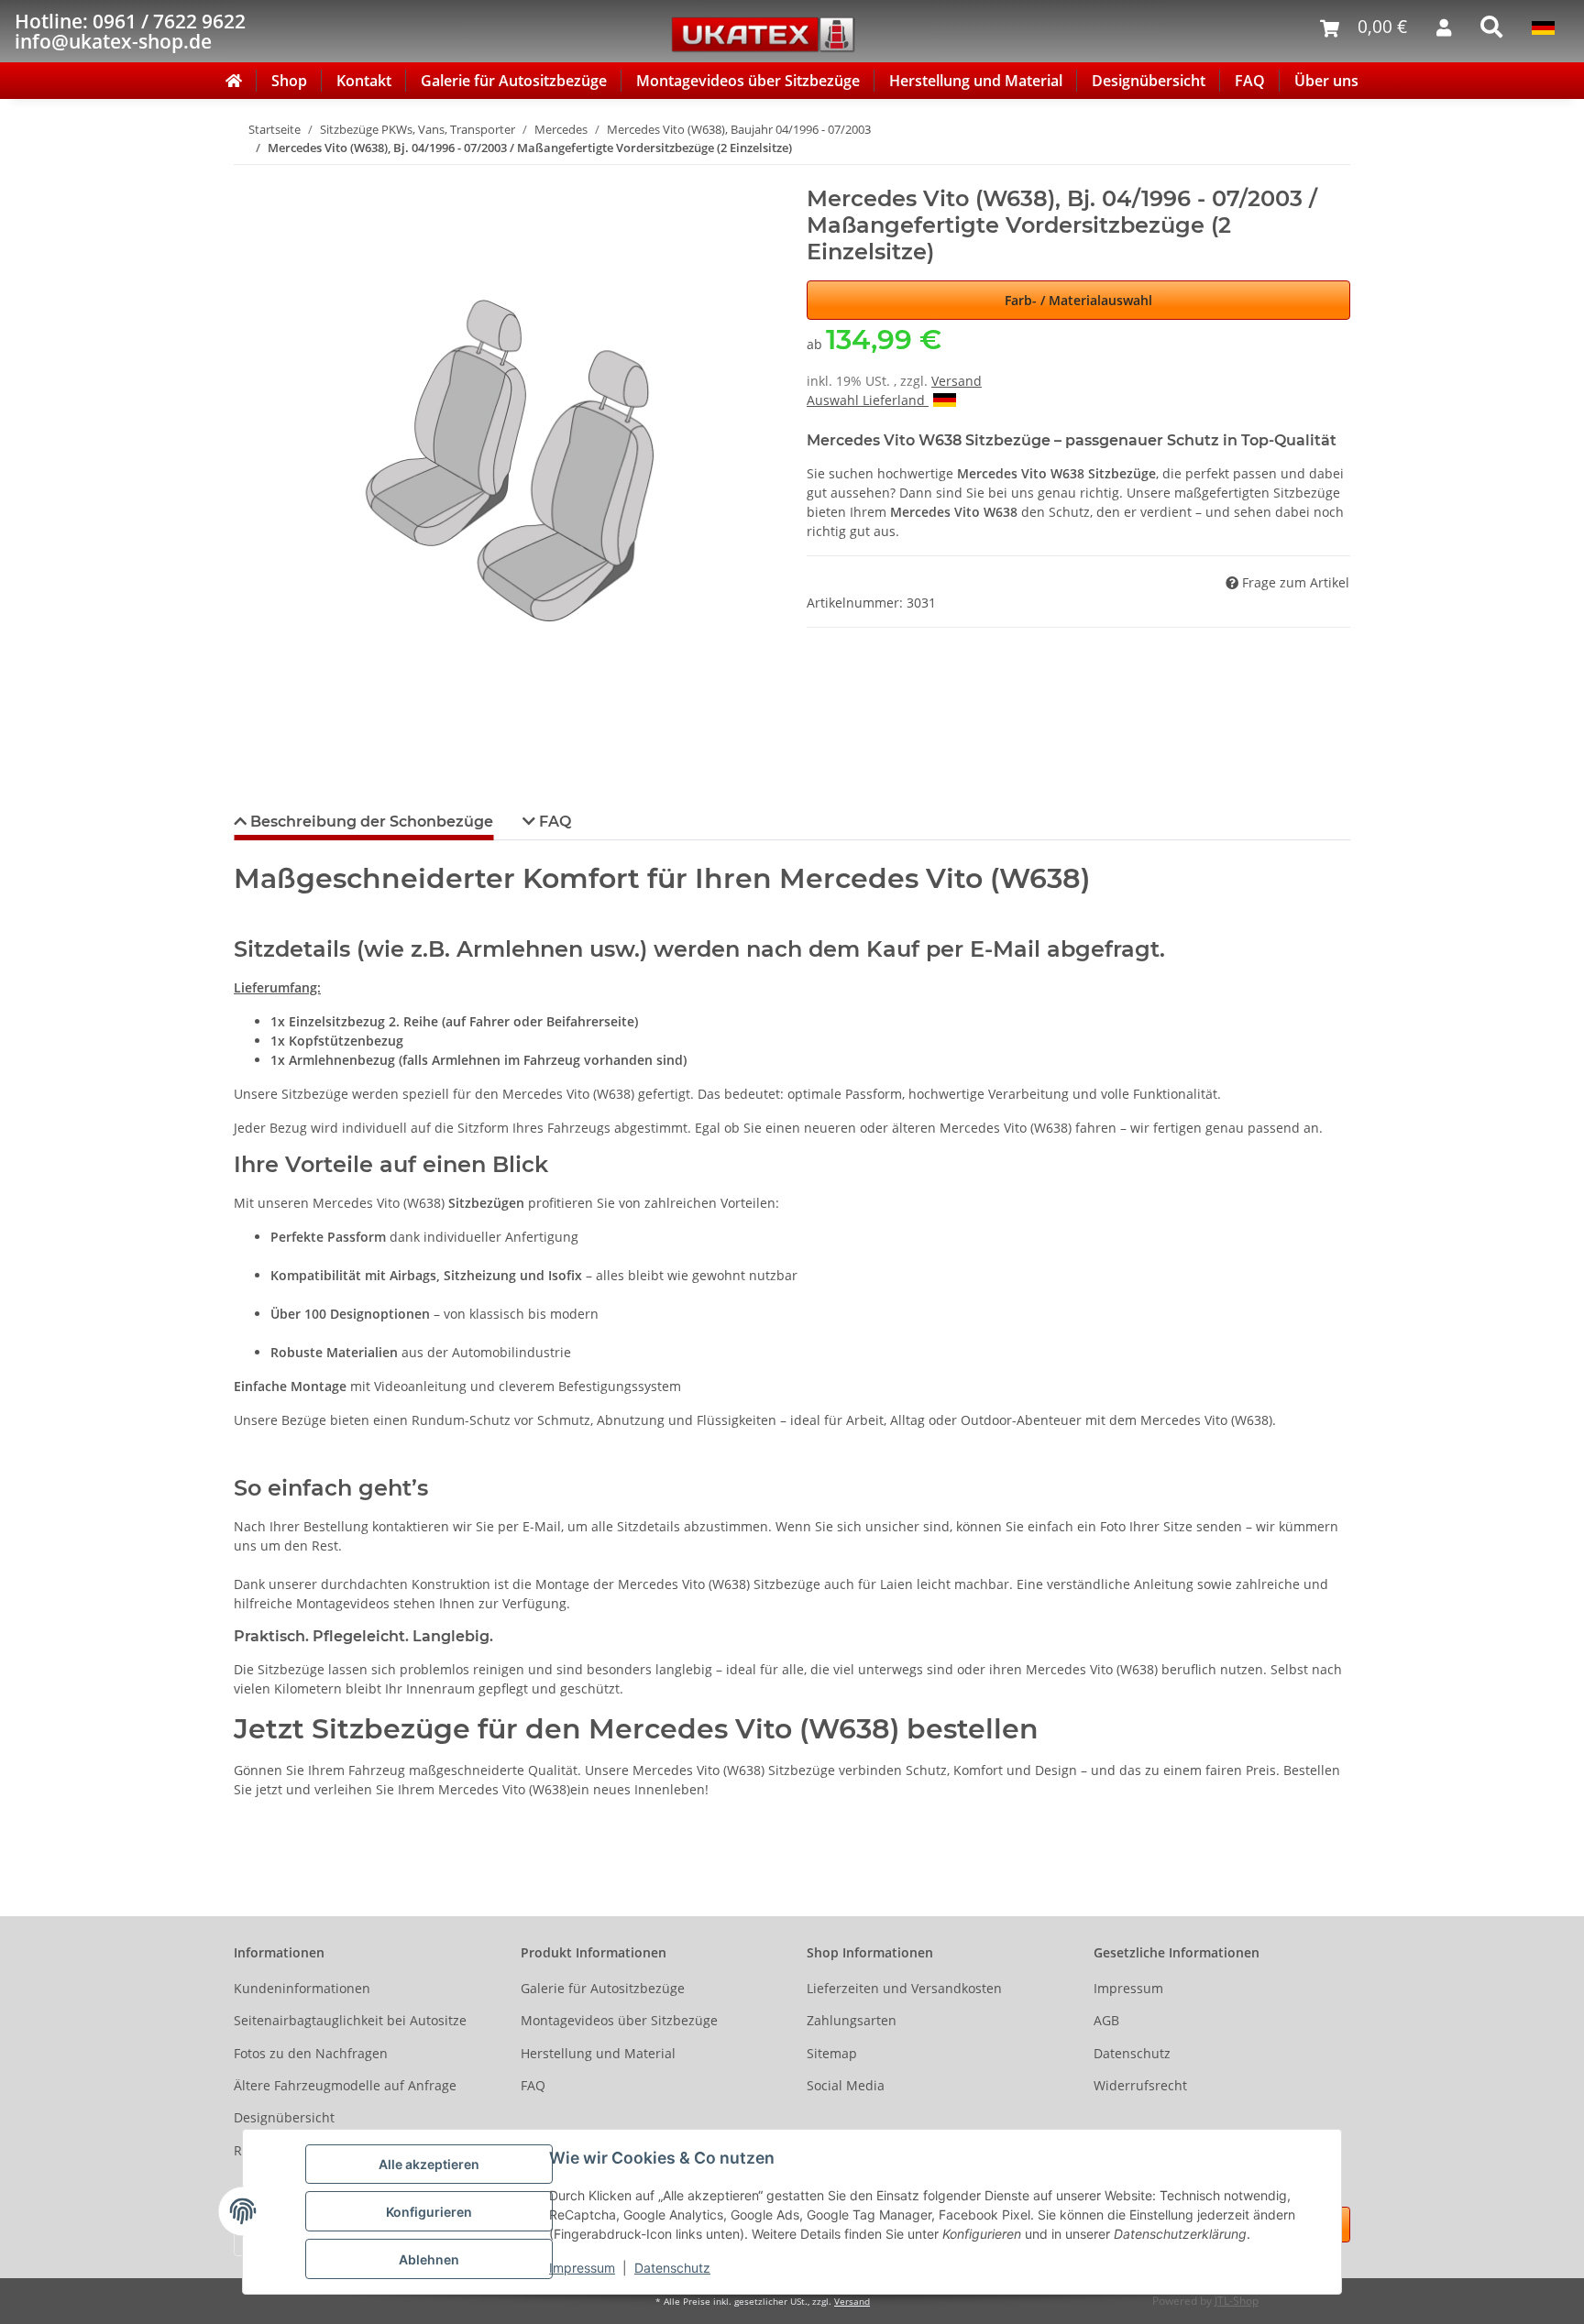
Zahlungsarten (852, 2020)
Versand (957, 381)
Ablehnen (429, 2259)
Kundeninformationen (302, 1988)
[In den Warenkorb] (248, 176)
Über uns (1326, 81)
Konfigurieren (429, 2212)
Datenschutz (672, 2268)
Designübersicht (1149, 81)
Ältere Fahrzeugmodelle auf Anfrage (345, 2085)
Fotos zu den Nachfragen (311, 2053)
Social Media (846, 2085)
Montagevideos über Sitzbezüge (748, 81)
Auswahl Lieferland (868, 400)
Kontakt (364, 81)
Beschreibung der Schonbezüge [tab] (370, 822)
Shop (289, 81)
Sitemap (832, 2053)
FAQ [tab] (553, 822)
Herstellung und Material (976, 81)
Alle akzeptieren (429, 2164)
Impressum (582, 2268)
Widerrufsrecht (1140, 2085)
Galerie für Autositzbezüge (514, 81)
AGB (1106, 2020)
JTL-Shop (1237, 2301)
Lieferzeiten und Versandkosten (904, 1988)
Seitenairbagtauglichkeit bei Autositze (350, 2020)
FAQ (1250, 81)
